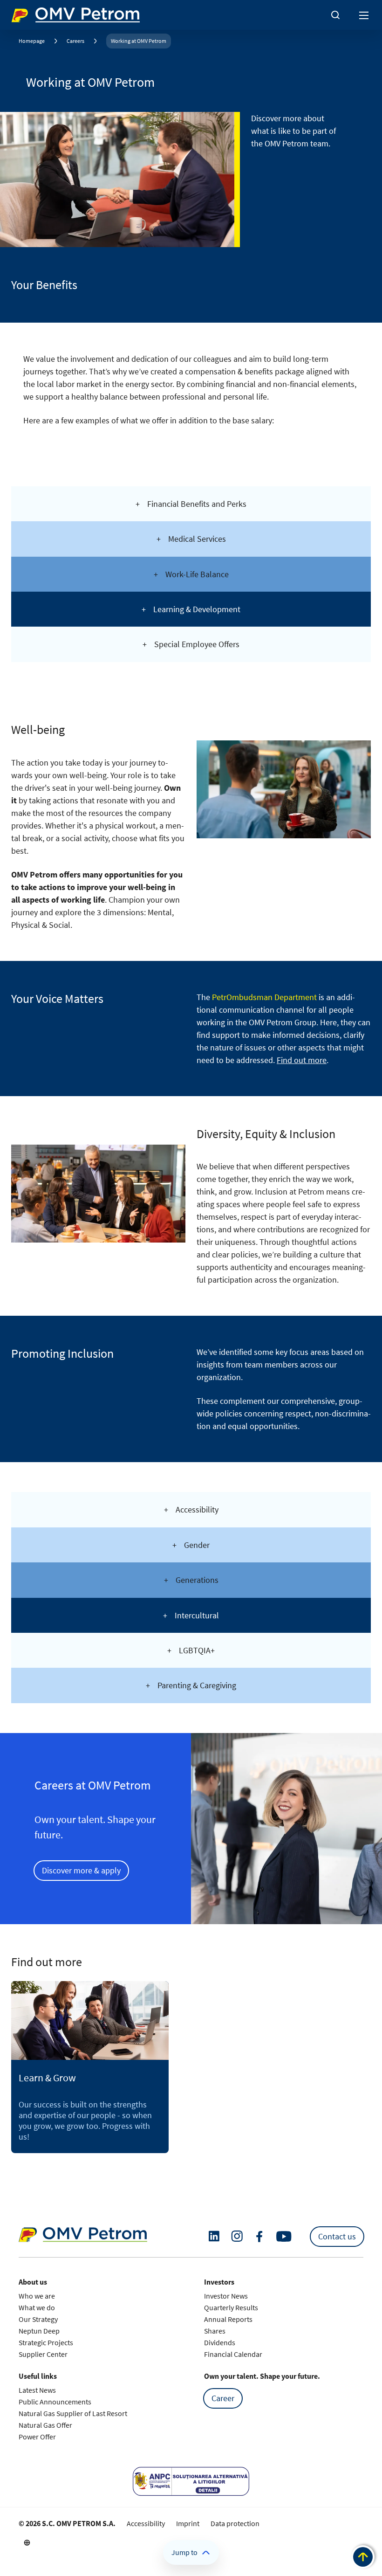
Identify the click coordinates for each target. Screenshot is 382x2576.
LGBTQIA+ (197, 1650)
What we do (37, 2307)
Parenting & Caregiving (197, 1685)
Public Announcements (55, 2402)
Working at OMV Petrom (139, 41)
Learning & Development (197, 609)
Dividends (220, 2342)
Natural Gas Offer (45, 2425)
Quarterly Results (231, 2307)
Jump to (184, 2552)
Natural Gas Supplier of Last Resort (73, 2413)
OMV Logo (27, 13)
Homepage (32, 41)
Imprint (188, 2523)
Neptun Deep (39, 2331)
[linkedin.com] (214, 2236)
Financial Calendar (233, 2354)
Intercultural (197, 1615)
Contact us (337, 2236)
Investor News (226, 2296)
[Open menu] (364, 15)
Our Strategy (38, 2319)
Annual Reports (228, 2319)
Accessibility (197, 1509)
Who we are (37, 2296)
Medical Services (197, 539)
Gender (197, 1545)
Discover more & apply (81, 1870)
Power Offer (37, 2437)
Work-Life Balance (197, 574)
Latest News (37, 2390)
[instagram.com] (237, 2236)
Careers (75, 41)
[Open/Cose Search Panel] (335, 15)
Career (223, 2398)
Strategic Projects (46, 2342)
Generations (197, 1580)
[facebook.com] (259, 2237)
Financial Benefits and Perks (197, 504)
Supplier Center (43, 2354)
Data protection (235, 2523)
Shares (215, 2331)
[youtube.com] (284, 2237)
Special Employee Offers (197, 644)
